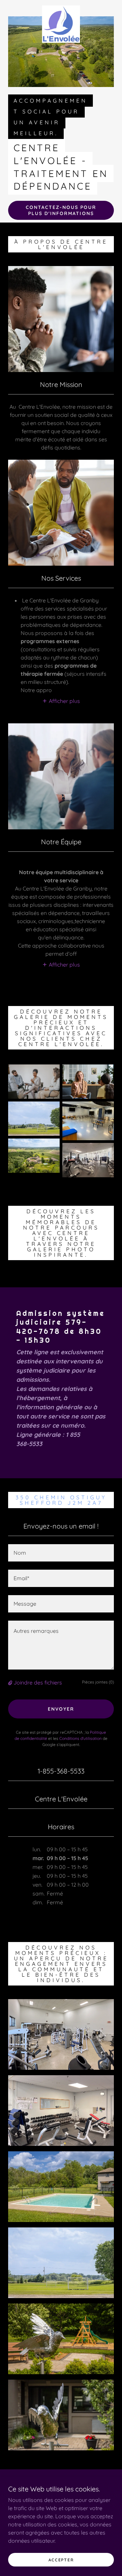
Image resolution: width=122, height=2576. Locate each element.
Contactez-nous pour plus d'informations (61, 210)
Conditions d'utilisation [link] (80, 1738)
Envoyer (61, 1709)
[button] (61, 701)
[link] (61, 8)
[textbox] (61, 1553)
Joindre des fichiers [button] (38, 1682)
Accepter (61, 2560)
